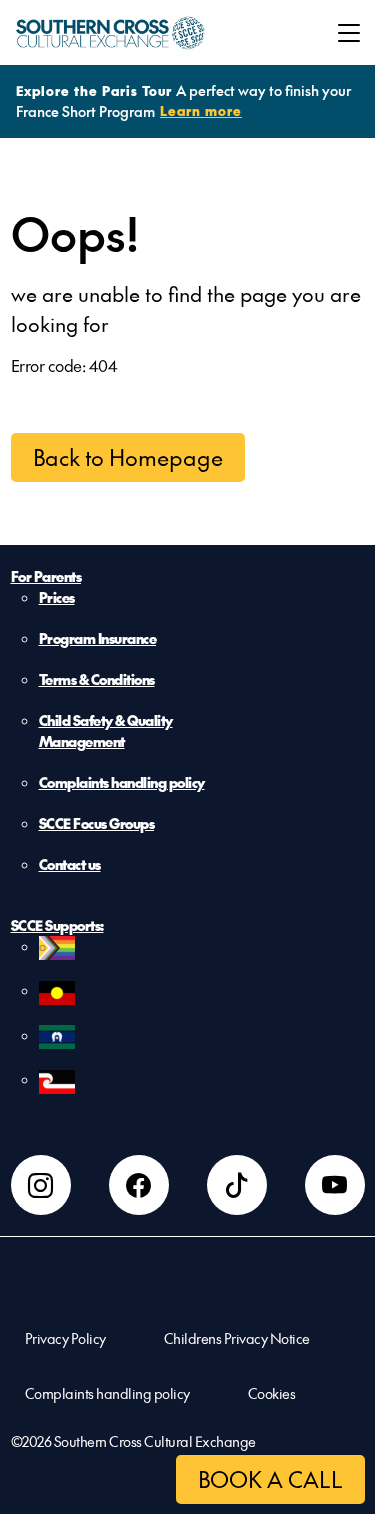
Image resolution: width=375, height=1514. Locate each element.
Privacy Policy (65, 1338)
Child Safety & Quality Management (106, 730)
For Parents (46, 576)
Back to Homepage (128, 457)
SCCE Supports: (57, 925)
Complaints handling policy (122, 782)
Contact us (70, 864)
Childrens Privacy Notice (237, 1338)
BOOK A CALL (270, 1479)
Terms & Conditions (97, 679)
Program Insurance (98, 638)
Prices (57, 597)
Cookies (272, 1393)
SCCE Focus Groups (97, 823)
